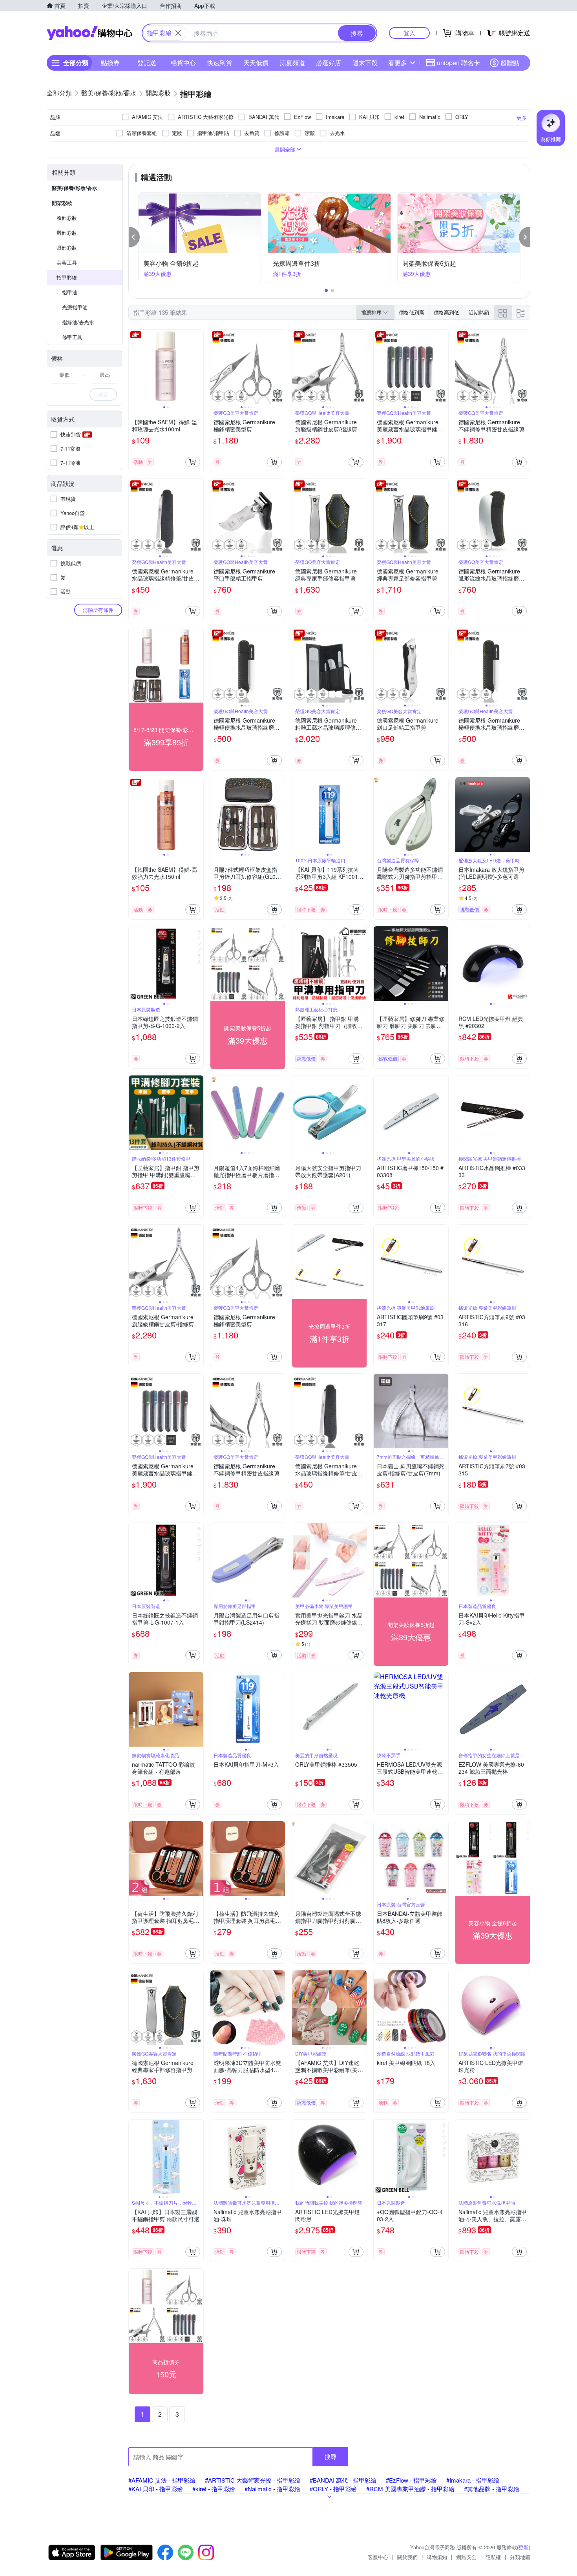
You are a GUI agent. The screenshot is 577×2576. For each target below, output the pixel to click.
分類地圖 (520, 2557)
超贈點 (510, 63)
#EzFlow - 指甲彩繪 (411, 2480)
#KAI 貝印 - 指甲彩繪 (156, 2489)
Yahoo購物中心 (89, 33)
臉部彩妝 (67, 218)
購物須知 (437, 2557)
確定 (103, 394)
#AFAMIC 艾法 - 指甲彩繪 (162, 2480)
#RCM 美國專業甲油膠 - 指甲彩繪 (410, 2489)
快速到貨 (219, 63)
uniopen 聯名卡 (458, 63)
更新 (524, 2547)
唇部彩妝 (67, 233)
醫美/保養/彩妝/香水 (75, 188)
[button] (134, 237)
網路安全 (466, 2557)
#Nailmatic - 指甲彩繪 (272, 2489)
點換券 (110, 63)
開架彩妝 (62, 203)
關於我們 (407, 2557)
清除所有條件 (98, 610)
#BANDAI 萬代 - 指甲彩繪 (343, 2480)
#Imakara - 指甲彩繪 (473, 2480)
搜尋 (330, 2456)
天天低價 (256, 63)
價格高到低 (446, 312)
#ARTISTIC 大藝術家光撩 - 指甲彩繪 (253, 2480)
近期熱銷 (479, 312)
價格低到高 (412, 312)
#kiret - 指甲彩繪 (214, 2489)
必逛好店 (329, 63)
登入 (409, 33)
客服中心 (378, 2557)
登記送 (147, 63)
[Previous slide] (134, 367)
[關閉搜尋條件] (178, 33)
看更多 (398, 63)
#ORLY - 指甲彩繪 (333, 2489)
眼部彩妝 (67, 247)
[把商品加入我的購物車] (193, 462)
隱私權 (493, 2557)
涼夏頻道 (292, 63)
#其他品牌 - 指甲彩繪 (492, 2489)
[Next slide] (198, 367)
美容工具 (67, 262)
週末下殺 (365, 63)
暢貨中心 (183, 63)
